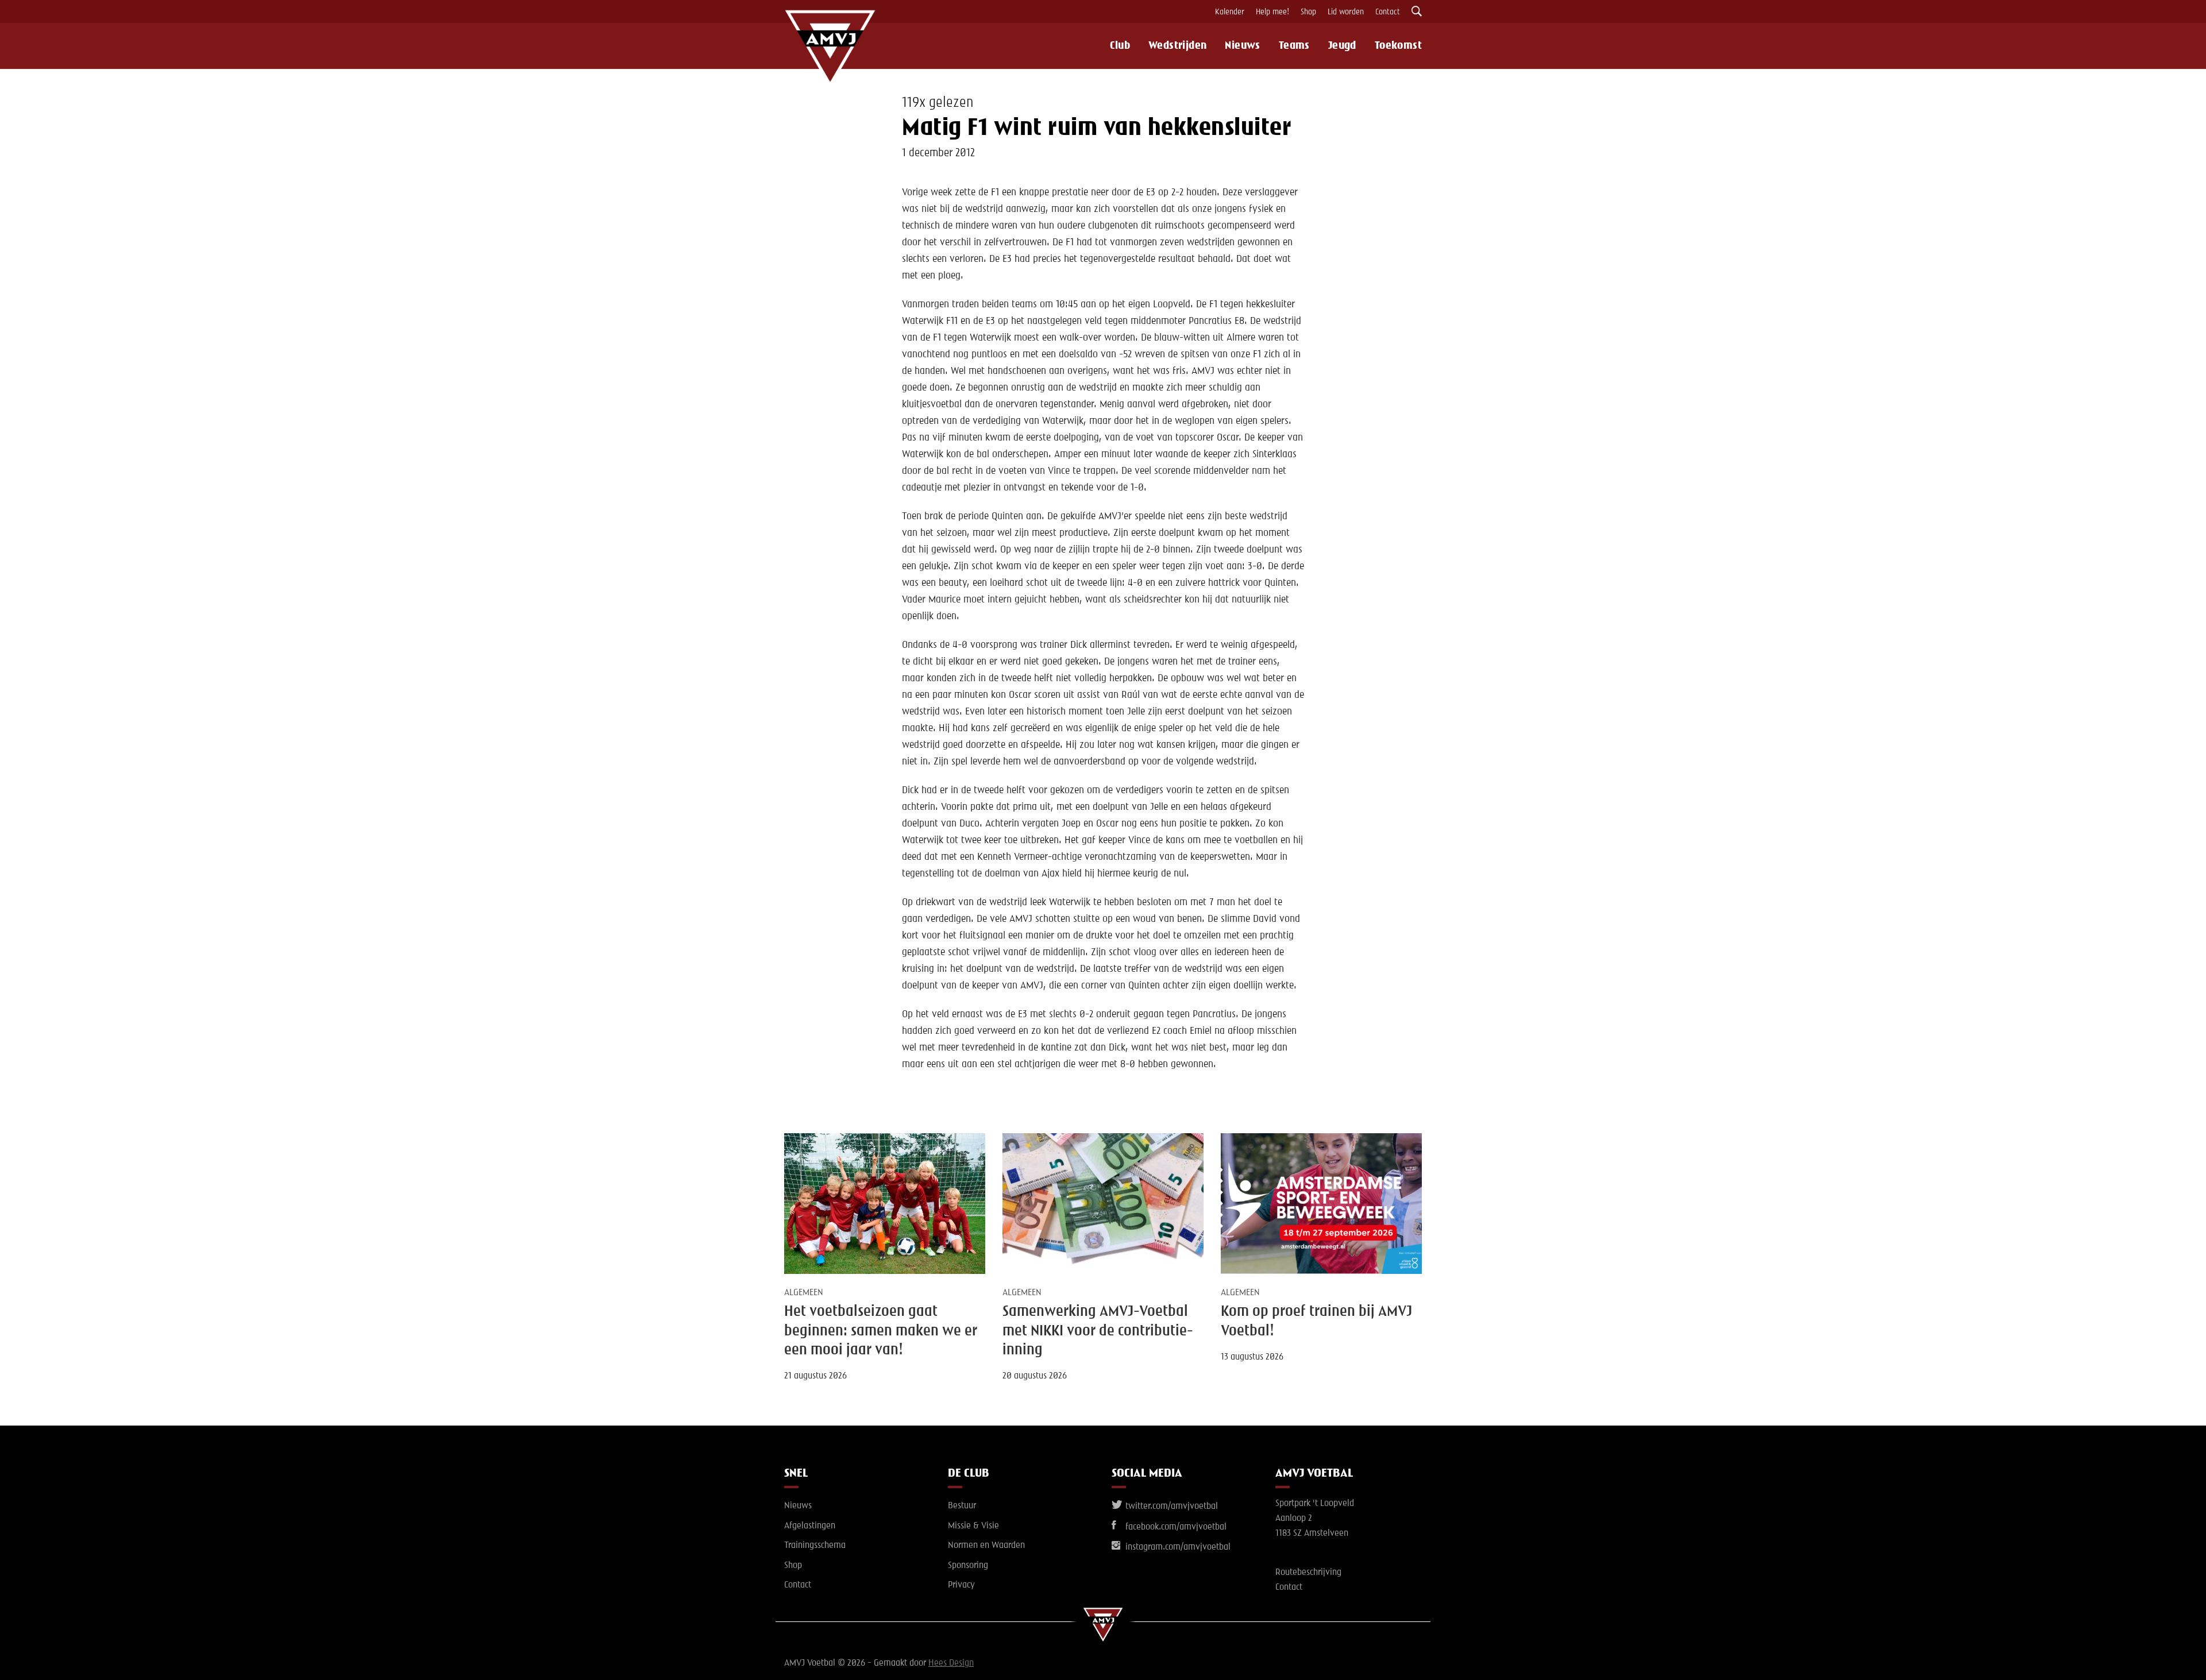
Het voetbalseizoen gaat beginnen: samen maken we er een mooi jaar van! (881, 1331)
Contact (1388, 12)
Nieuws (1242, 46)
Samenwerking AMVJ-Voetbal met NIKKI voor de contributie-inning (1098, 1331)
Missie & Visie (973, 1526)
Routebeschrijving (1308, 1573)
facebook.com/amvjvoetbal (1175, 1527)
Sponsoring (968, 1566)
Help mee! (1272, 12)
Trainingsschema (815, 1546)
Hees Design (951, 1663)
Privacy (961, 1585)
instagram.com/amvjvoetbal (1177, 1547)
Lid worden (1346, 12)
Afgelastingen (810, 1526)
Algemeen (804, 1293)
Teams (1294, 46)
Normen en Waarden (986, 1546)
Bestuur (962, 1506)
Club (1120, 46)
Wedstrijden (1177, 46)
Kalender (1230, 12)
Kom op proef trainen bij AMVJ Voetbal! (1316, 1321)
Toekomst (1398, 46)
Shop (1308, 12)
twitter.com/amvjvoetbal (1171, 1507)
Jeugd (1342, 46)
